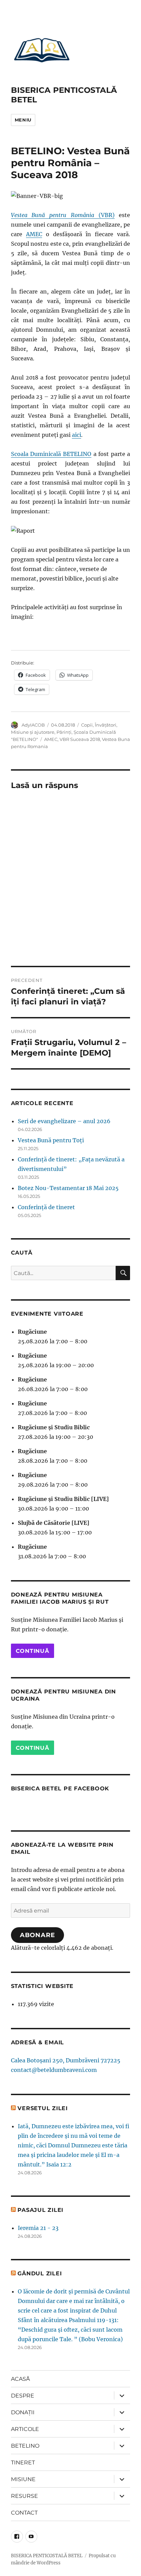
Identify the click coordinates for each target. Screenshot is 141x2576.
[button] (42, 50)
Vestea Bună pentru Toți (51, 1140)
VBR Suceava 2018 (80, 739)
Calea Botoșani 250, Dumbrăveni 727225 (66, 2060)
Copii (87, 725)
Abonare (37, 1935)
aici (76, 435)
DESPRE (23, 2396)
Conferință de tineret (46, 1207)
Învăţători (106, 725)
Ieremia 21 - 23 (38, 2228)
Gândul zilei (40, 2273)
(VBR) (63, 215)
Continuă (33, 1651)
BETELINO (25, 2446)
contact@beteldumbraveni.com (54, 2070)
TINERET (23, 2463)
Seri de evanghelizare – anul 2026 (64, 1121)
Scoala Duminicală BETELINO (51, 454)
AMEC (34, 234)
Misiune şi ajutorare (33, 732)
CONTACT (24, 2513)
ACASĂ (20, 2379)
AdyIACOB (33, 725)
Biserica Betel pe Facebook (60, 1788)
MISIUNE (23, 2479)
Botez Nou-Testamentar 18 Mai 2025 (68, 1188)
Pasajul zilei (40, 2210)
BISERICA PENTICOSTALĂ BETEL (47, 2556)
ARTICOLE (25, 2429)
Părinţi (64, 732)
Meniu (23, 120)
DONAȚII (23, 2412)
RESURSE (24, 2496)
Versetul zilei (43, 2108)
